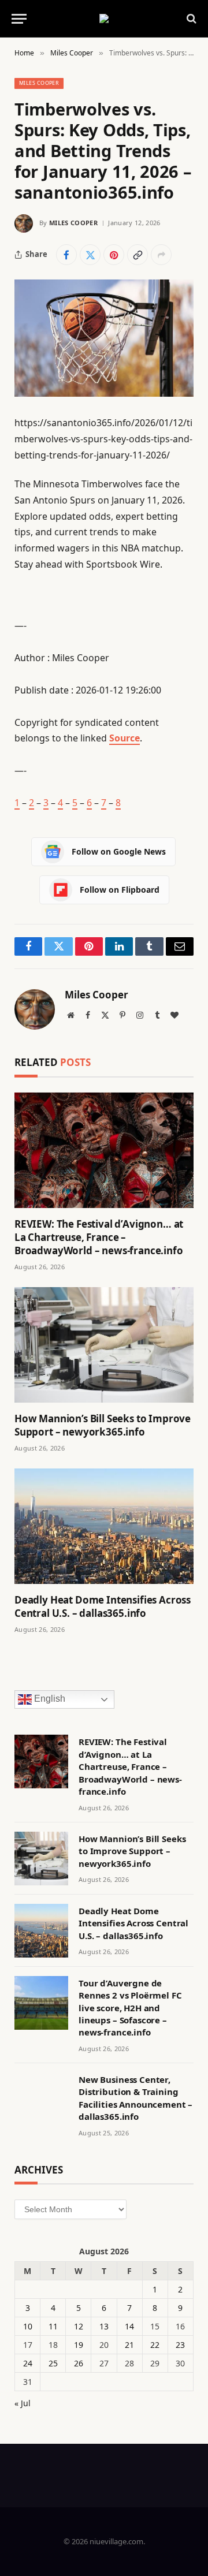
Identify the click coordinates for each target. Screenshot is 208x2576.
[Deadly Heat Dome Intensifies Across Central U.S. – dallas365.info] (104, 1526)
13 (104, 2326)
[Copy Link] (138, 255)
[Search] (190, 19)
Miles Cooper (39, 83)
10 (28, 2326)
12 (79, 2326)
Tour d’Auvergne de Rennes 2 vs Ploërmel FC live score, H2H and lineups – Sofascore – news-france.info (130, 2008)
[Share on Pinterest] (114, 255)
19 (79, 2345)
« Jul (23, 2403)
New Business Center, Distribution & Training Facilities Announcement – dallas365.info (135, 2098)
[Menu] (19, 19)
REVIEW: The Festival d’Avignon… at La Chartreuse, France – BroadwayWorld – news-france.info (99, 1237)
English (49, 1699)
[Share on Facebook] (66, 255)
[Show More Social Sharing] (161, 255)
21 (129, 2345)
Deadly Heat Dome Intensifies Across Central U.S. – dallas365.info (103, 1606)
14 (129, 2326)
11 (53, 2326)
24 (28, 2363)
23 (180, 2345)
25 (53, 2363)
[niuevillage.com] (104, 18)
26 (79, 2363)
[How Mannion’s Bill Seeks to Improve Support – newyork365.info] (104, 1345)
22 (155, 2345)
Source (125, 738)
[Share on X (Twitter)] (90, 255)
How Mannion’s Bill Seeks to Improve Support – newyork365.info (103, 1425)
